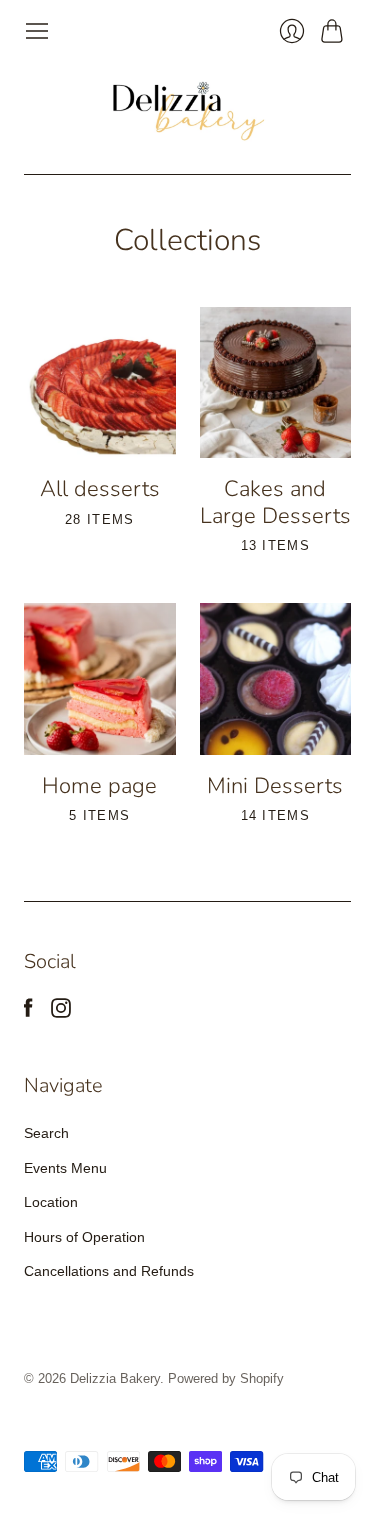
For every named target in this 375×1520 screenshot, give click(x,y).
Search (46, 1133)
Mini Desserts (275, 786)
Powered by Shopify (226, 1378)
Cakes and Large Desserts (275, 502)
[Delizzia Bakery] (188, 109)
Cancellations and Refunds (109, 1271)
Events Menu (65, 1168)
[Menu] (37, 31)
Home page (99, 786)
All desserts (100, 489)
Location (51, 1202)
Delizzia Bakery (115, 1378)
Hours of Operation (84, 1237)
